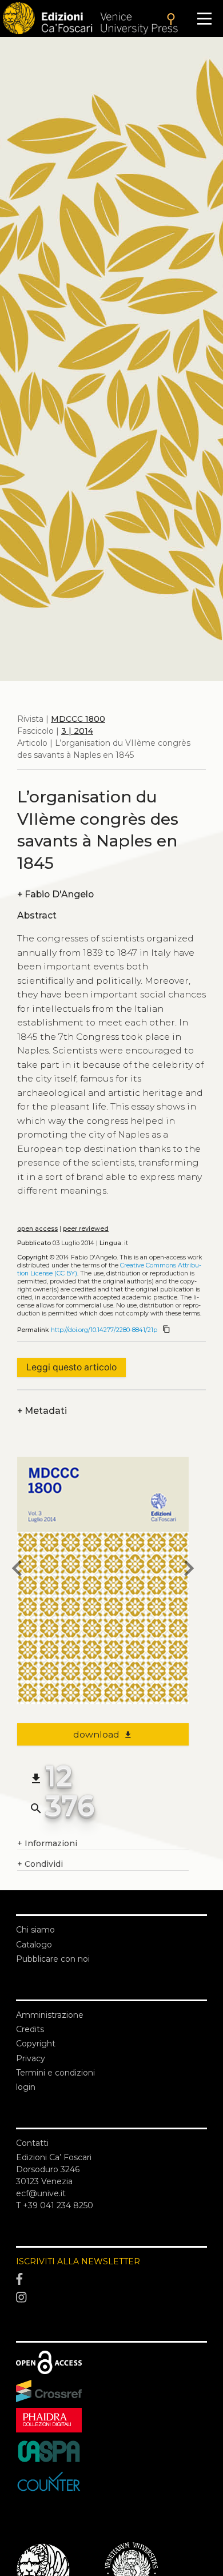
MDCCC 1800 (78, 719)
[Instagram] (111, 2297)
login (26, 2087)
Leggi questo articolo (71, 1367)
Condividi (40, 1864)
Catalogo (34, 1945)
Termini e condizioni (55, 2073)
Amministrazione (50, 2015)
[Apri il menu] (204, 19)
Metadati (42, 1411)
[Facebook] (111, 2280)
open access (37, 1229)
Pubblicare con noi (53, 1959)
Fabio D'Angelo (55, 894)
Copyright (36, 2044)
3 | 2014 (77, 731)
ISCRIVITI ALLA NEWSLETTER (78, 2261)
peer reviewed (86, 1229)
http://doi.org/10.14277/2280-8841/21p (104, 1330)
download (103, 1734)
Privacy (31, 2058)
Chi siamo (35, 1930)
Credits (30, 2029)
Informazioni (47, 1843)
